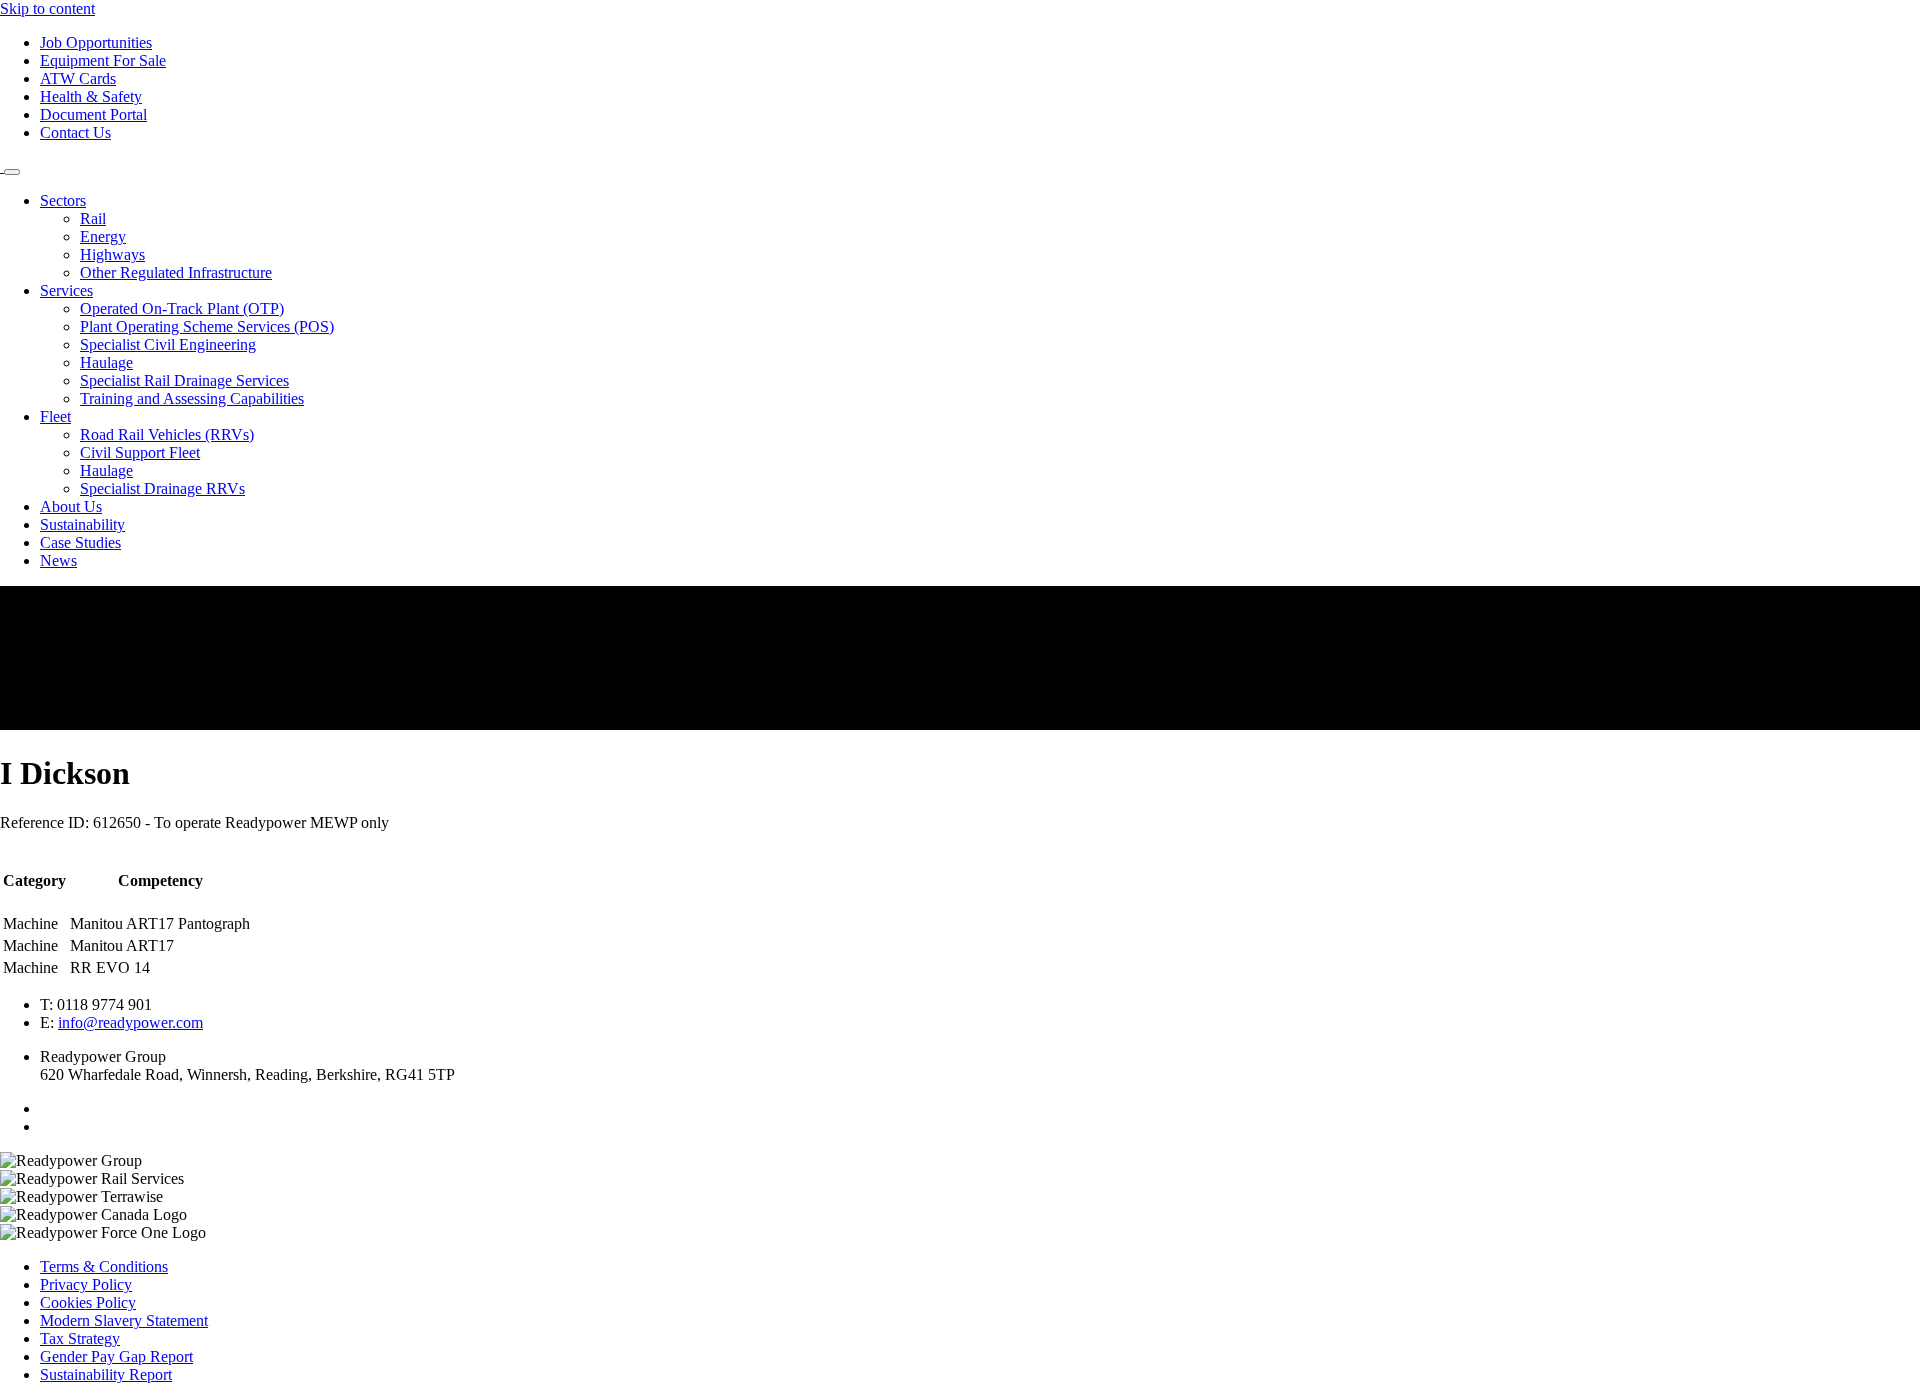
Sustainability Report (106, 1374)
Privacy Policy (86, 1284)
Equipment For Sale (103, 60)
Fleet (55, 416)
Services (66, 290)
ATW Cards (78, 78)
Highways (112, 254)
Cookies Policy (88, 1302)
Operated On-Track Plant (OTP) (182, 308)
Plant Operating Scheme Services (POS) (207, 326)
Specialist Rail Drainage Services (184, 380)
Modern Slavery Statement (124, 1320)
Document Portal (93, 114)
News (58, 560)
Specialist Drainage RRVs (162, 488)
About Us (71, 506)
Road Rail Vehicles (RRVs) (167, 434)
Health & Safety (91, 96)
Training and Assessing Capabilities (192, 398)
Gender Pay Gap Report (116, 1356)
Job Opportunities (96, 42)
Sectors (63, 200)
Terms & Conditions (104, 1266)
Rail (93, 218)
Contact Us (75, 132)
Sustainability (82, 524)
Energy (103, 236)
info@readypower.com (130, 1022)
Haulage (106, 362)
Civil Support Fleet (140, 452)
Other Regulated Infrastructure (176, 272)
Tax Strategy (80, 1338)
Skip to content (47, 8)
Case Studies (80, 542)
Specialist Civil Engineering (168, 344)
